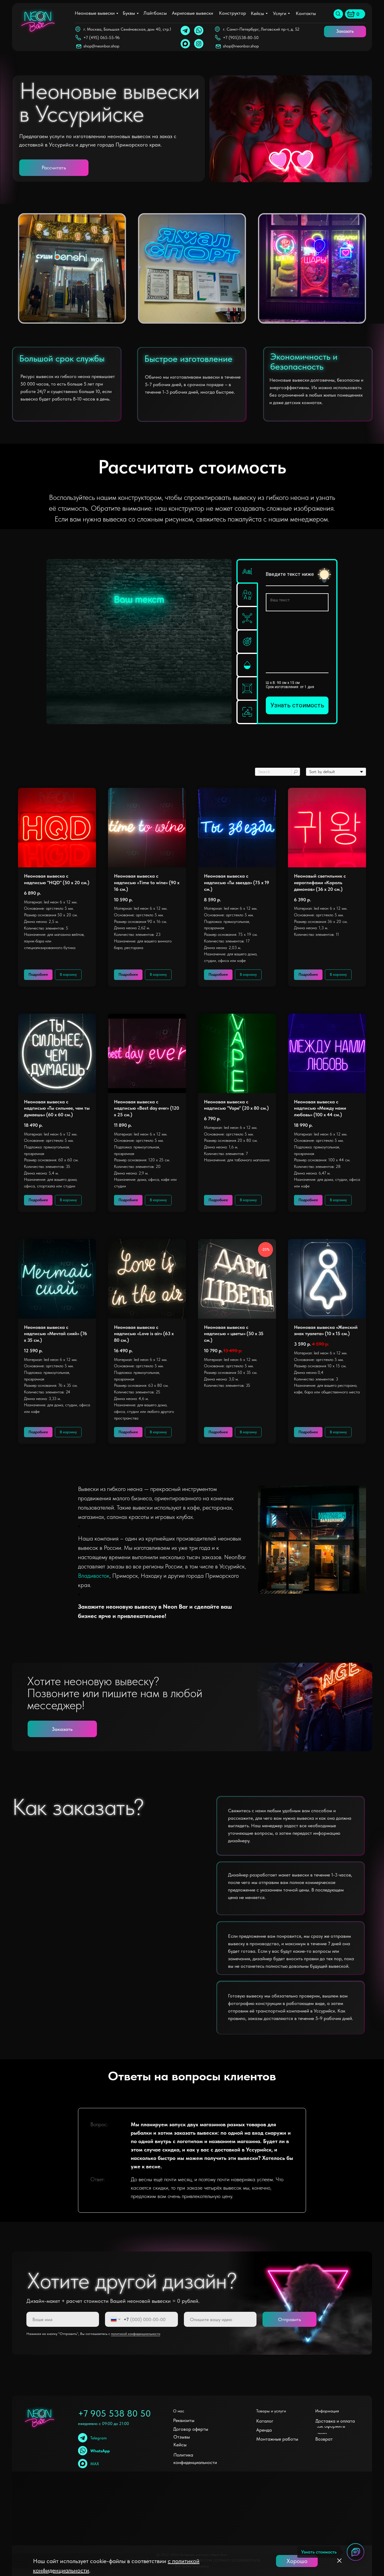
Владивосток (94, 1576)
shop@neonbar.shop (241, 46)
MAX (95, 2464)
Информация (327, 2411)
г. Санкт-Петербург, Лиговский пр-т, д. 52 (261, 29)
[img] (338, 14)
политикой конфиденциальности (136, 2334)
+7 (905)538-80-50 (241, 38)
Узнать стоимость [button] (297, 705)
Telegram (99, 2438)
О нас (179, 2411)
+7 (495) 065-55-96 (102, 38)
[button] (345, 32)
